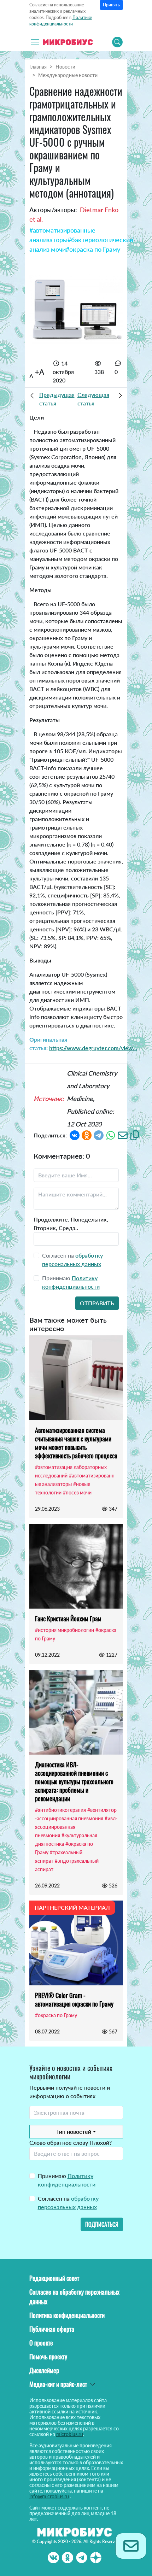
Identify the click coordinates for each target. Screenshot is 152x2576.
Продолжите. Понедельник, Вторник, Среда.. (71, 1223)
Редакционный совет (54, 2278)
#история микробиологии (65, 1630)
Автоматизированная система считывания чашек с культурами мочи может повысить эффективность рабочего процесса (76, 1443)
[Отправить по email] (123, 1134)
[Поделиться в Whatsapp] (111, 1134)
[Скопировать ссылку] (135, 1134)
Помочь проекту (48, 2357)
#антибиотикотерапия (60, 1810)
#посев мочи (77, 1492)
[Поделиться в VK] (75, 1134)
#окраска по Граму (93, 249)
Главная (38, 67)
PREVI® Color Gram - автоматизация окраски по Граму (74, 2000)
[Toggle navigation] (35, 42)
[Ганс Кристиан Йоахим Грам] (76, 1566)
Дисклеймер (44, 2370)
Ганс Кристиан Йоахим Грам (68, 1618)
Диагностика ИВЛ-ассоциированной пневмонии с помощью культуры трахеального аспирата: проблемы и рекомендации (74, 1781)
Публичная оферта (52, 2329)
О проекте (41, 2343)
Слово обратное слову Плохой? (71, 2142)
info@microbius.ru (49, 2496)
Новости (65, 67)
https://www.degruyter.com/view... (93, 1048)
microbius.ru (70, 2434)
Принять (111, 5)
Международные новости (68, 75)
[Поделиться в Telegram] (99, 1134)
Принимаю (67, 2180)
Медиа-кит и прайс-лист (58, 2384)
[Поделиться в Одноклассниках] (87, 1134)
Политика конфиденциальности (67, 2315)
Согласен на (68, 2203)
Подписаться (102, 2224)
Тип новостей (74, 2132)
